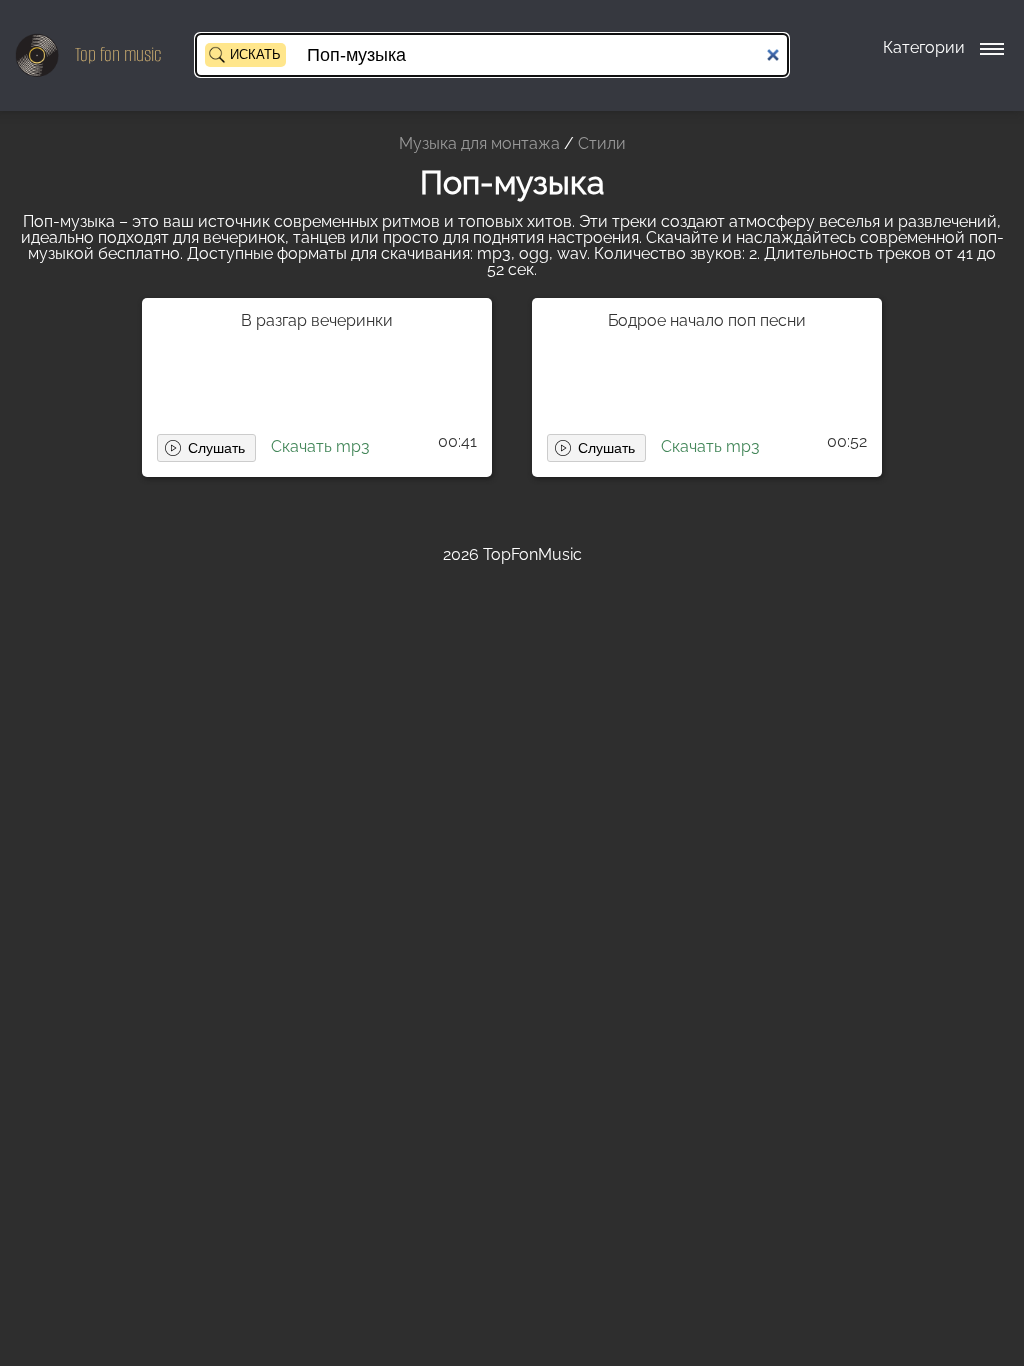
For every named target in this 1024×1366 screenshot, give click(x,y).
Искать (255, 54)
